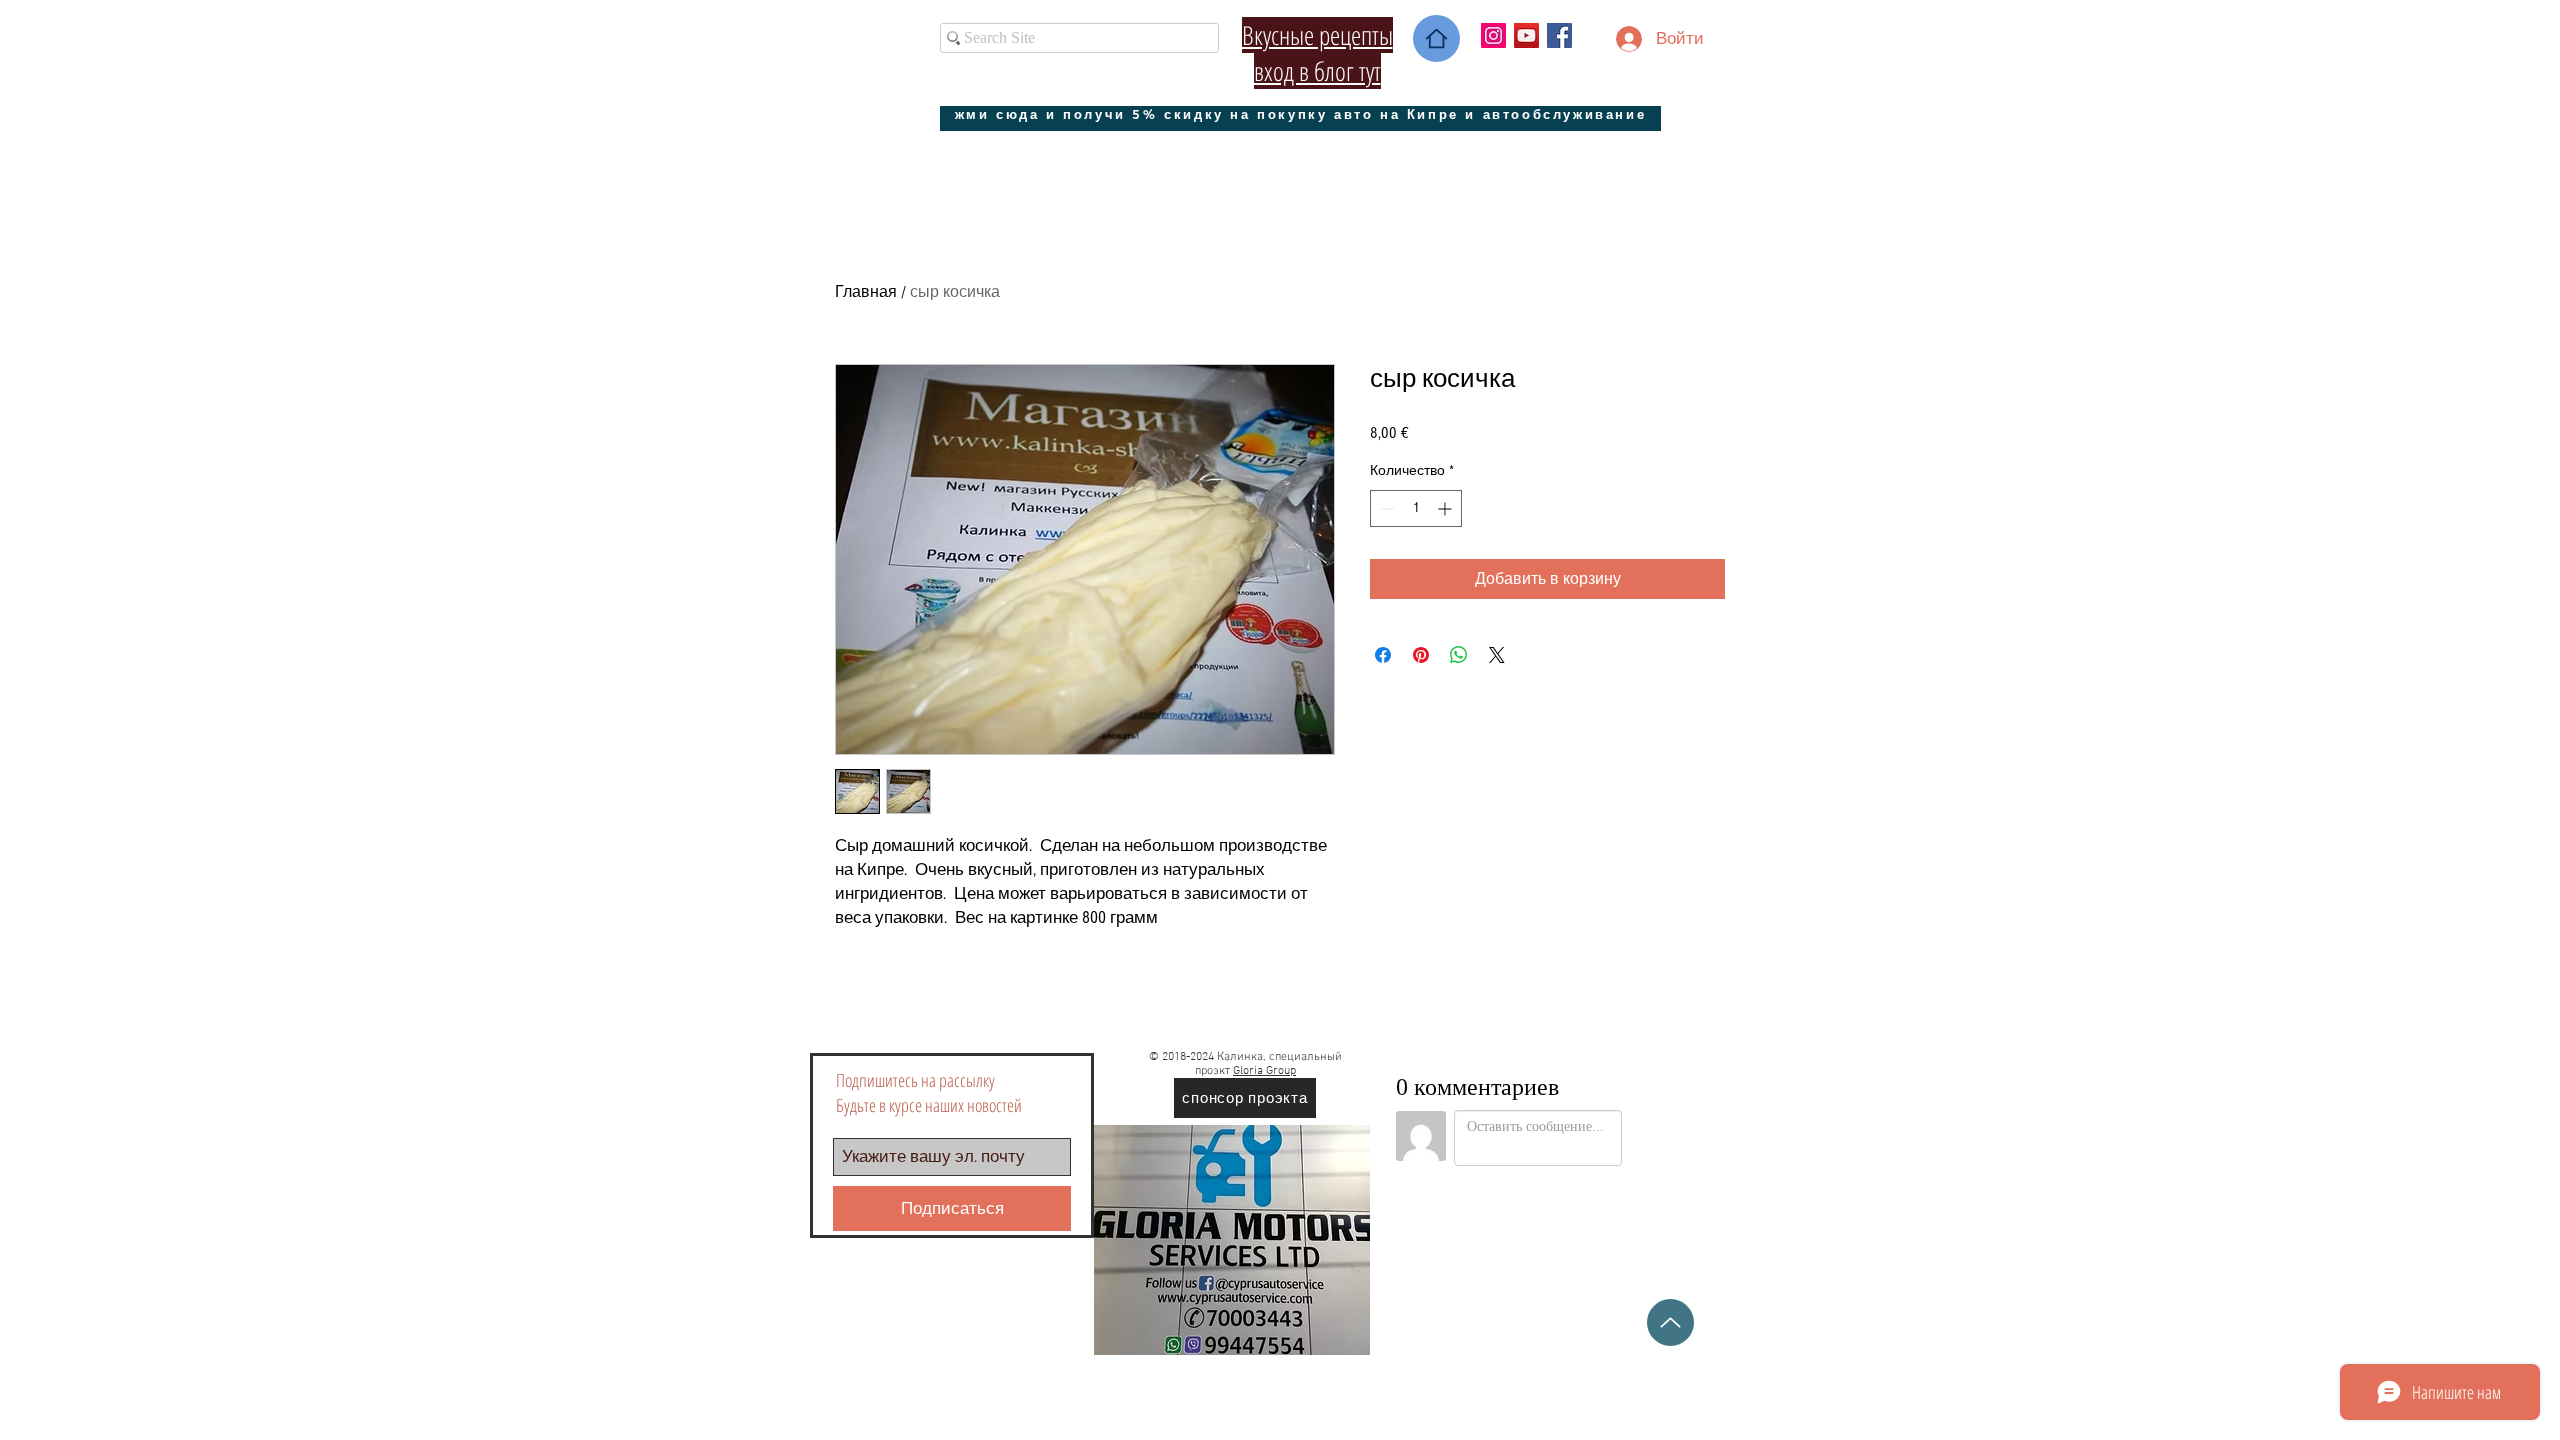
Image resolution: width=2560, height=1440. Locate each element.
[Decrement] (1385, 508)
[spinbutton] (1416, 508)
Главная (866, 292)
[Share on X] (1497, 655)
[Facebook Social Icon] (1559, 35)
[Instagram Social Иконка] (1493, 35)
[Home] (1436, 38)
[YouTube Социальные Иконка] (1526, 35)
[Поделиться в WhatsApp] (1459, 655)
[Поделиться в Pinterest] (1421, 655)
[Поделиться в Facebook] (1383, 655)
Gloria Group (1264, 1071)
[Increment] (1446, 508)
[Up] (1670, 1322)
